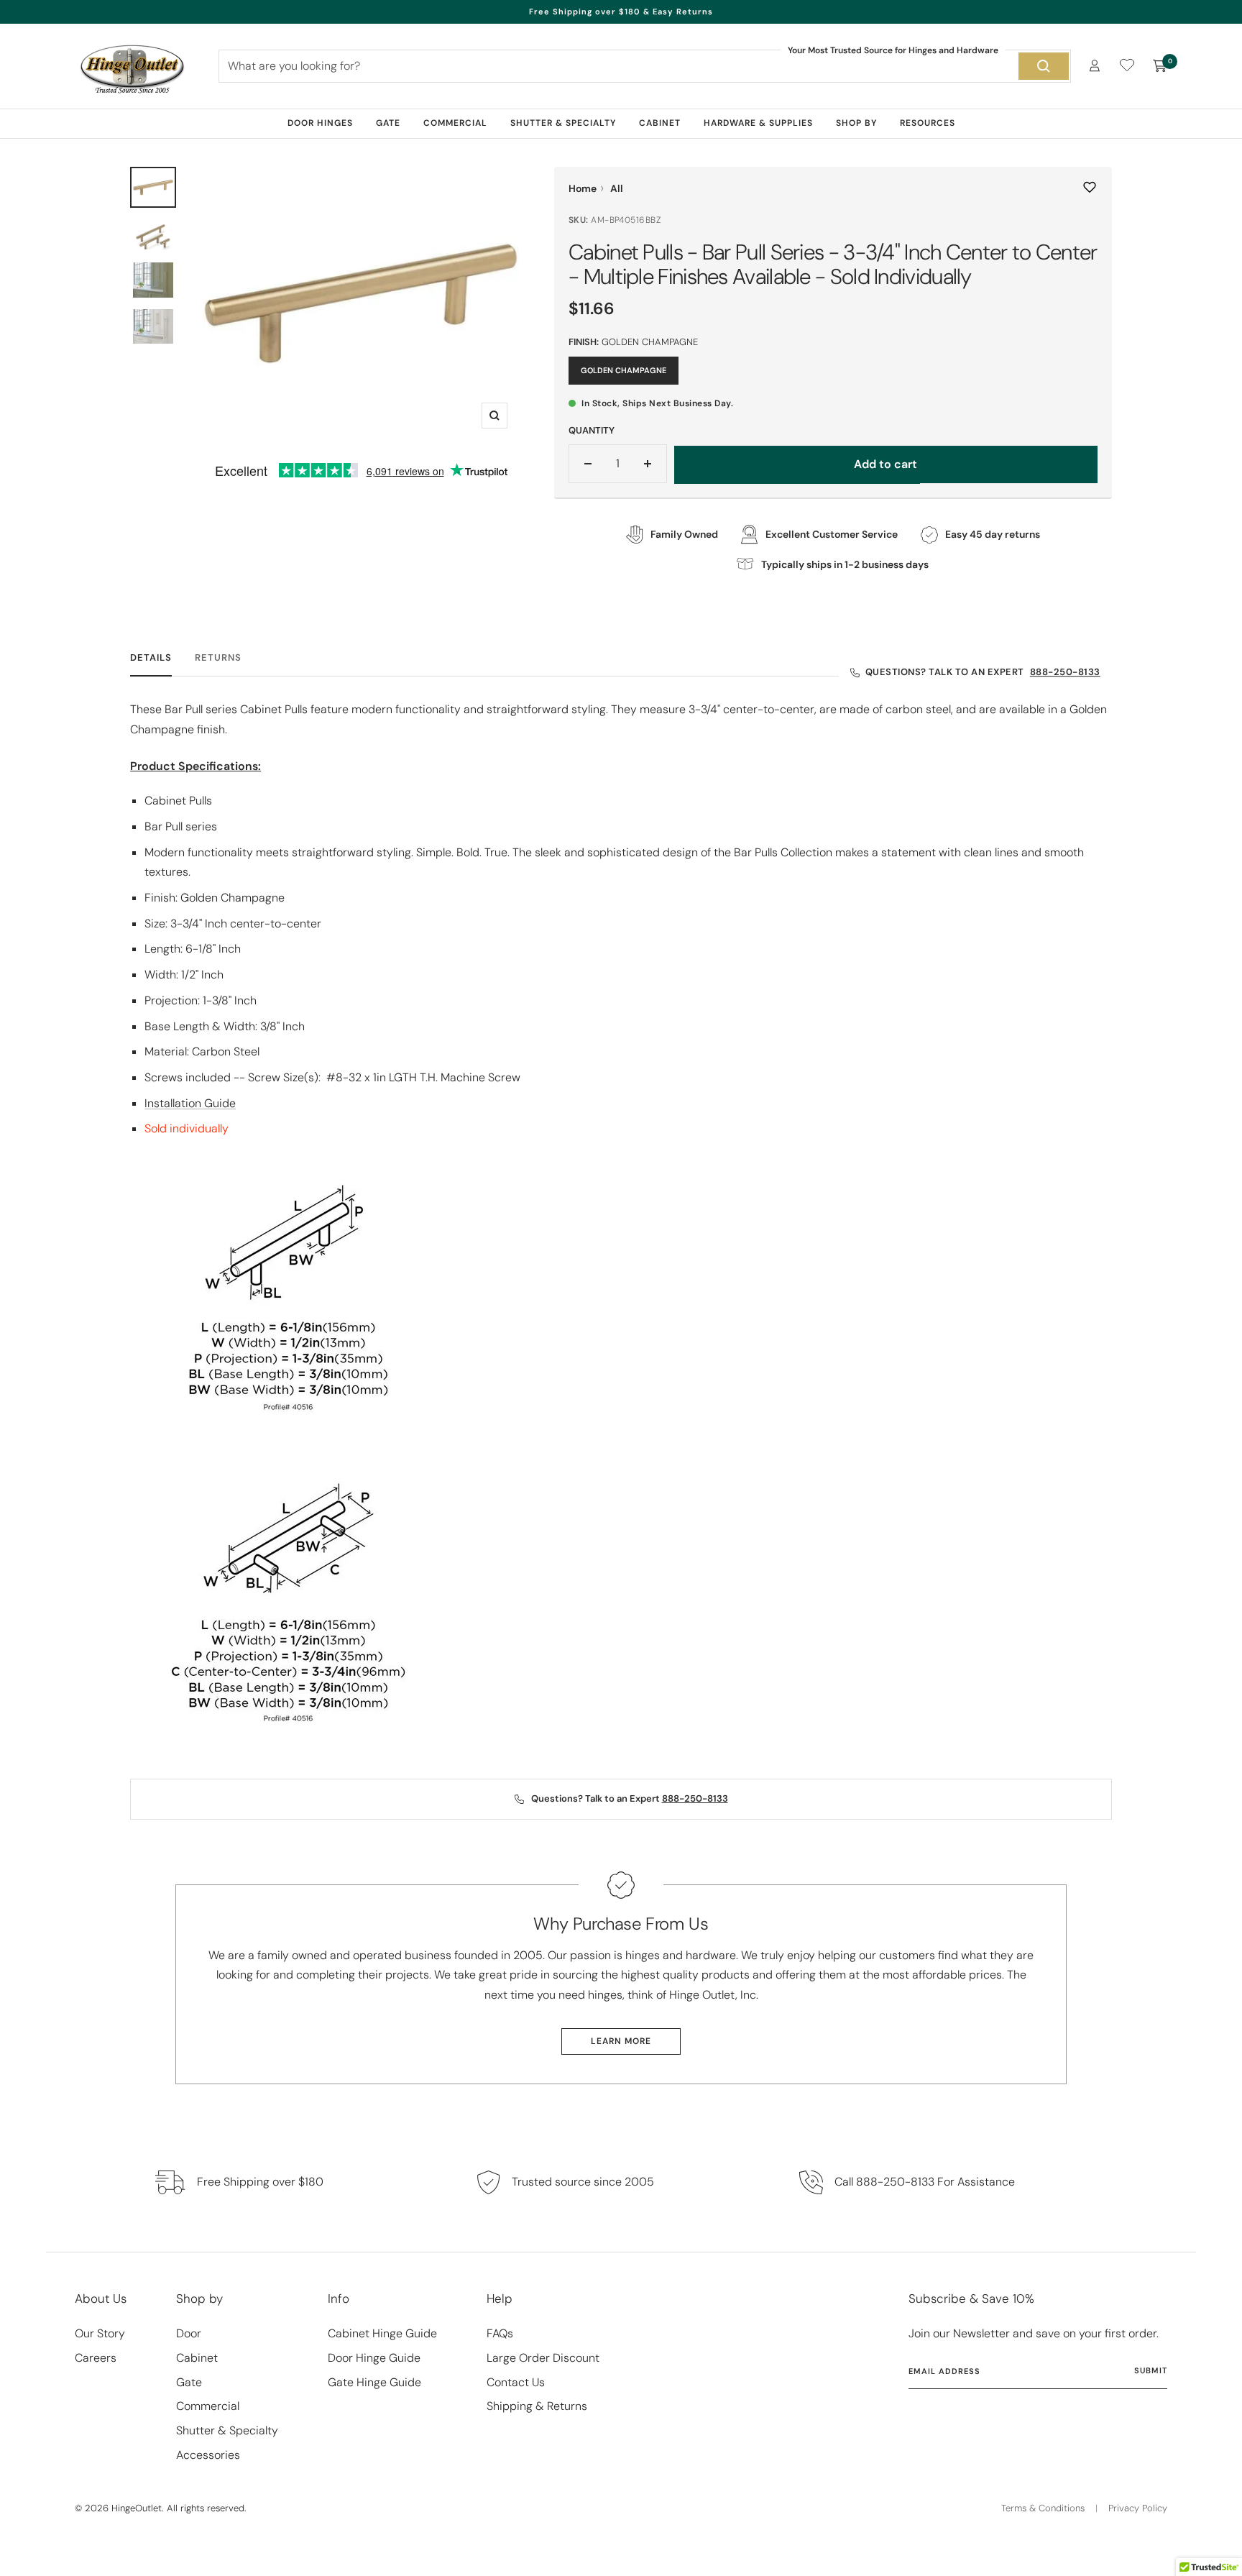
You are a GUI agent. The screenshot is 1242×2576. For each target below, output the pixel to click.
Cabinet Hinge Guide (382, 2333)
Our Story (100, 2333)
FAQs (500, 2333)
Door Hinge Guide (374, 2358)
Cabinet (660, 123)
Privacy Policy (1138, 2508)
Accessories (208, 2455)
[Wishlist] (1127, 68)
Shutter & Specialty (563, 123)
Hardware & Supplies (758, 123)
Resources (928, 123)
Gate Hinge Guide (374, 2382)
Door (189, 2333)
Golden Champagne (624, 370)
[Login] (1095, 66)
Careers (96, 2358)
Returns (218, 658)
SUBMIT (1151, 2370)
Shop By (856, 123)
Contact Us (516, 2382)
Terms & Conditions (1043, 2508)
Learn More (621, 2041)
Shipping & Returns (537, 2406)
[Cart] (1160, 66)
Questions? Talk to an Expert (983, 672)
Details (151, 658)
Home (583, 188)
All (617, 188)
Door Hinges (320, 123)
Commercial (455, 123)
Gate (388, 123)
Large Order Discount (543, 2358)
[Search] (1044, 66)
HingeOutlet (137, 2508)
